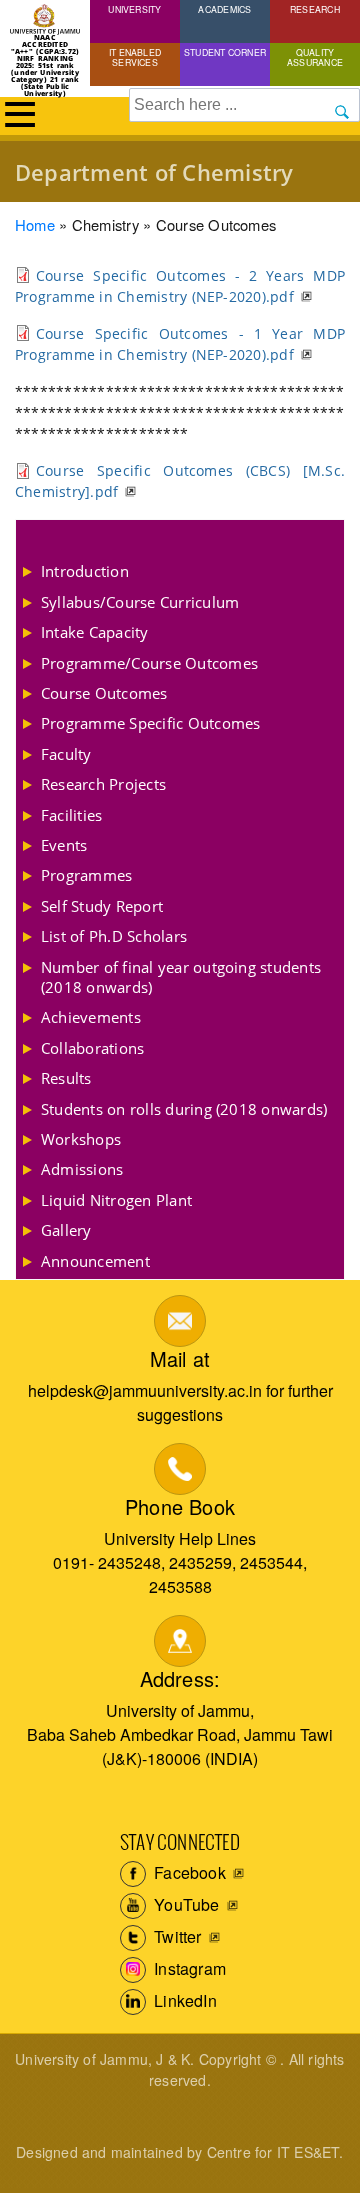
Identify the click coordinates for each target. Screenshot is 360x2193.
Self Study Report (102, 906)
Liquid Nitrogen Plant (116, 1200)
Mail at (180, 1358)
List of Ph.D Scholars (114, 936)
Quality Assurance (315, 57)
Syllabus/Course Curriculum (140, 602)
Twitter (176, 1936)
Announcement (95, 1261)
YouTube (185, 1904)
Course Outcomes (104, 693)
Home (35, 224)
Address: (180, 1678)
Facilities (71, 815)
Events (64, 845)
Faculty (66, 754)
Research (315, 9)
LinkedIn (183, 2000)
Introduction (85, 571)
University (134, 9)
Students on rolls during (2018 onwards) (184, 1109)
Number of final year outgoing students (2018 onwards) (181, 977)
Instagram (188, 1968)
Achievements (91, 1017)
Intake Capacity (95, 632)
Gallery (66, 1230)
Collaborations (92, 1048)
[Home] (45, 19)
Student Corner (225, 52)
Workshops (81, 1139)
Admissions (82, 1169)
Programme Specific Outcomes (150, 723)
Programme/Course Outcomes (149, 663)
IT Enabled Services (135, 57)
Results (66, 1078)
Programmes (86, 875)
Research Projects (103, 784)
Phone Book (180, 1506)
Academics (224, 9)
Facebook (188, 1872)
